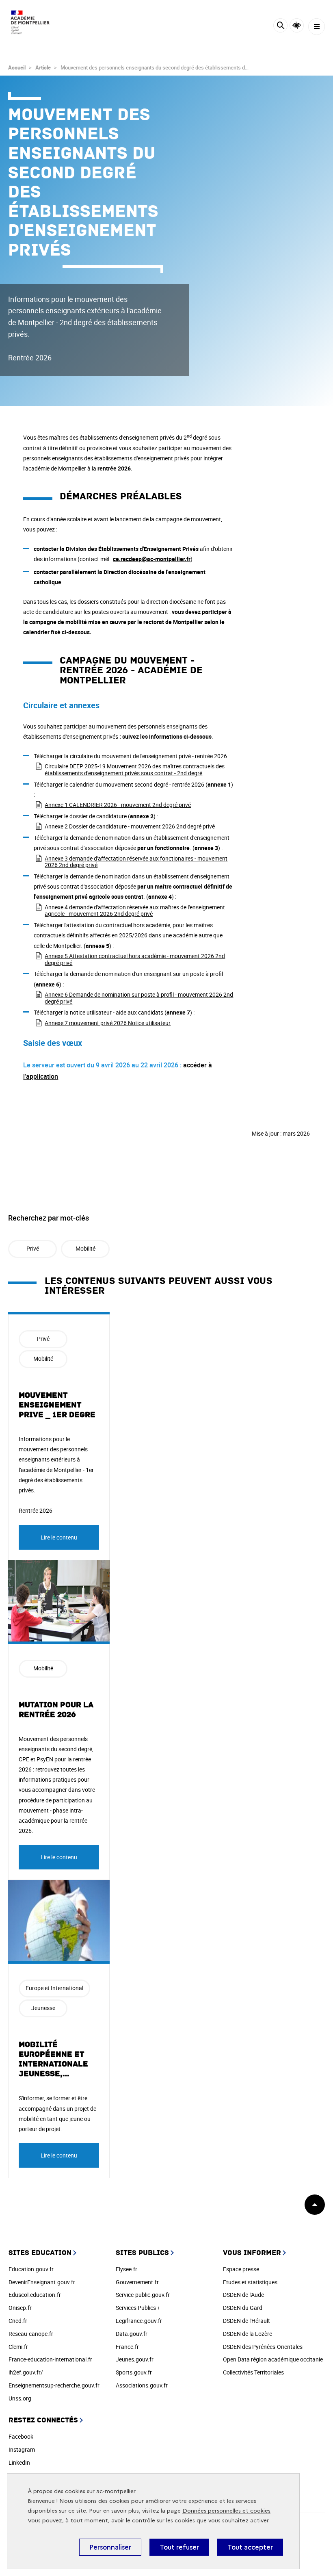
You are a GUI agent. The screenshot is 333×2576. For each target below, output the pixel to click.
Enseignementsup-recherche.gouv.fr (54, 2385)
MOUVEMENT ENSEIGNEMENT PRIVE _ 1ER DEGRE (57, 1405)
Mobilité (85, 1248)
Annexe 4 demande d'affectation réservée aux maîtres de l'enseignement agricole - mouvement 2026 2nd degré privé (135, 911)
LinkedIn (19, 2462)
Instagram (22, 2449)
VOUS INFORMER (252, 2253)
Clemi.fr (18, 2347)
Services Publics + (138, 2308)
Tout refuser (179, 2547)
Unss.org (20, 2398)
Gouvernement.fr (137, 2282)
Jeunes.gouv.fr (135, 2359)
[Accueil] (30, 22)
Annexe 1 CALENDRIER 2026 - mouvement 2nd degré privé (118, 805)
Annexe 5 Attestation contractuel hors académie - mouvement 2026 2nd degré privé (135, 959)
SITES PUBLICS (142, 2253)
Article (43, 67)
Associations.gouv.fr (142, 2385)
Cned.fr (18, 2321)
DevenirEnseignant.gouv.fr (42, 2282)
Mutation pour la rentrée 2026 (56, 1710)
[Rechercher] (280, 27)
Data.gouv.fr (132, 2334)
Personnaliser (110, 2547)
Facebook (21, 2436)
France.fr (127, 2347)
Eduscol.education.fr (35, 2295)
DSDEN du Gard (243, 2308)
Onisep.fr (20, 2308)
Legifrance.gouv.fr (139, 2321)
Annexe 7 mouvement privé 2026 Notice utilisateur (108, 1023)
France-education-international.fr (50, 2359)
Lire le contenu (59, 1537)
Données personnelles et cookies (226, 2511)
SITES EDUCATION (40, 2253)
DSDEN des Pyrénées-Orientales (263, 2347)
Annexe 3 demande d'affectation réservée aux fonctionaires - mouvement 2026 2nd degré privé (136, 862)
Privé (33, 1248)
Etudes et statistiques (250, 2282)
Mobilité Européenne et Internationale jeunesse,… (53, 2059)
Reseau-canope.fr (31, 2334)
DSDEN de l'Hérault (247, 2321)
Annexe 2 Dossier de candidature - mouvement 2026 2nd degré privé (130, 826)
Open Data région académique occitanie (273, 2359)
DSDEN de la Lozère (248, 2334)
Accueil (17, 67)
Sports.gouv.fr (134, 2372)
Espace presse (241, 2269)
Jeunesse (43, 2008)
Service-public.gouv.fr (143, 2295)
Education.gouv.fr (31, 2269)
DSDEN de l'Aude (243, 2295)
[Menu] (317, 27)
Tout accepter (250, 2547)
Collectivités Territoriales (253, 2372)
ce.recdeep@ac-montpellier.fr (152, 559)
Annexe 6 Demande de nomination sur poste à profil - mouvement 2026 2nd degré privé (139, 998)
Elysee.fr (126, 2269)
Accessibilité (297, 25)
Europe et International (54, 1988)
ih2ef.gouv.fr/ (26, 2372)
